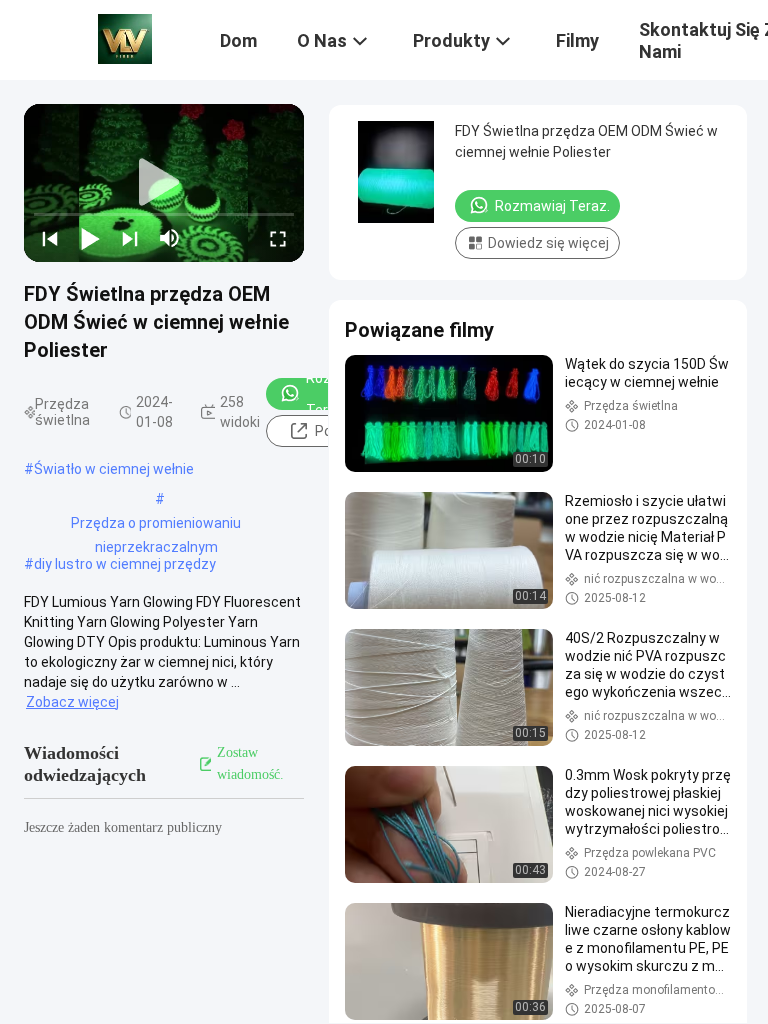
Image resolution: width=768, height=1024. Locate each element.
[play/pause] (90, 238)
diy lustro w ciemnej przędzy (125, 564)
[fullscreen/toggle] (278, 238)
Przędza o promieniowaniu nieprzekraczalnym (156, 525)
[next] (130, 238)
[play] (164, 183)
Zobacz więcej (72, 702)
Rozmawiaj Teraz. (341, 394)
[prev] (50, 238)
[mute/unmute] (170, 238)
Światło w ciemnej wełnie (114, 469)
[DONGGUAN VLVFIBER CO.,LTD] (125, 38)
